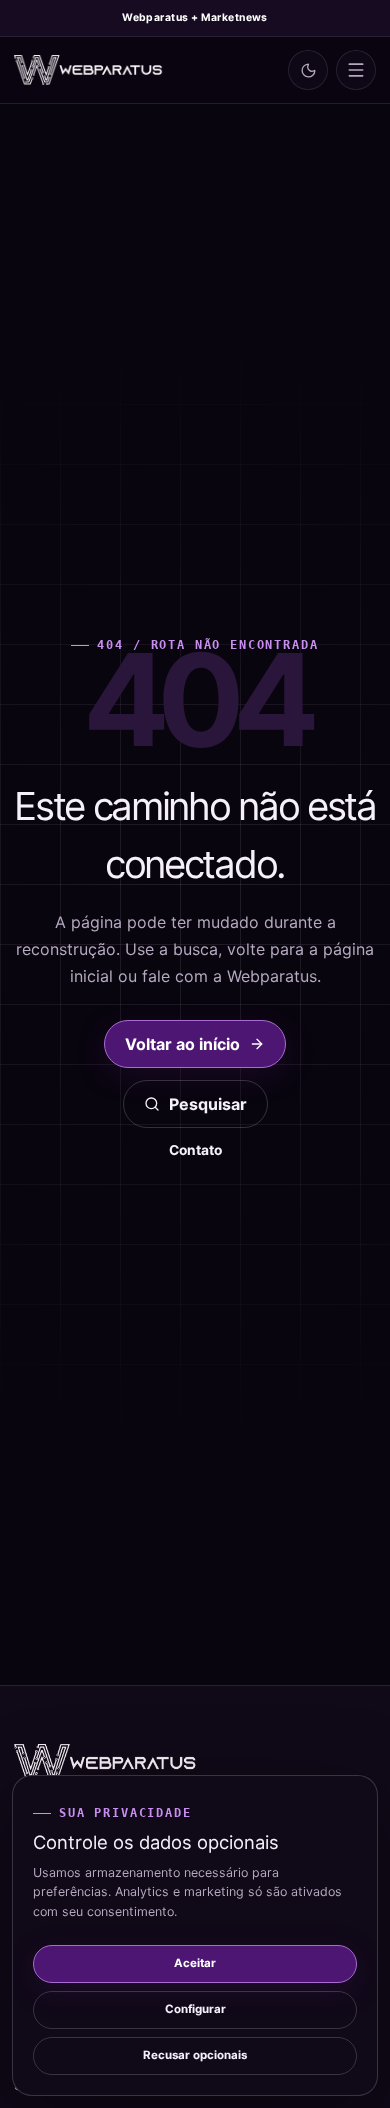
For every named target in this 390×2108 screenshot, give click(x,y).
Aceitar (195, 1963)
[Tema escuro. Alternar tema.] (308, 70)
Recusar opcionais (195, 2055)
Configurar (195, 2009)
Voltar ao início (182, 1044)
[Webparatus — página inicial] (89, 70)
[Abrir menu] (356, 70)
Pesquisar (208, 1104)
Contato (195, 1150)
